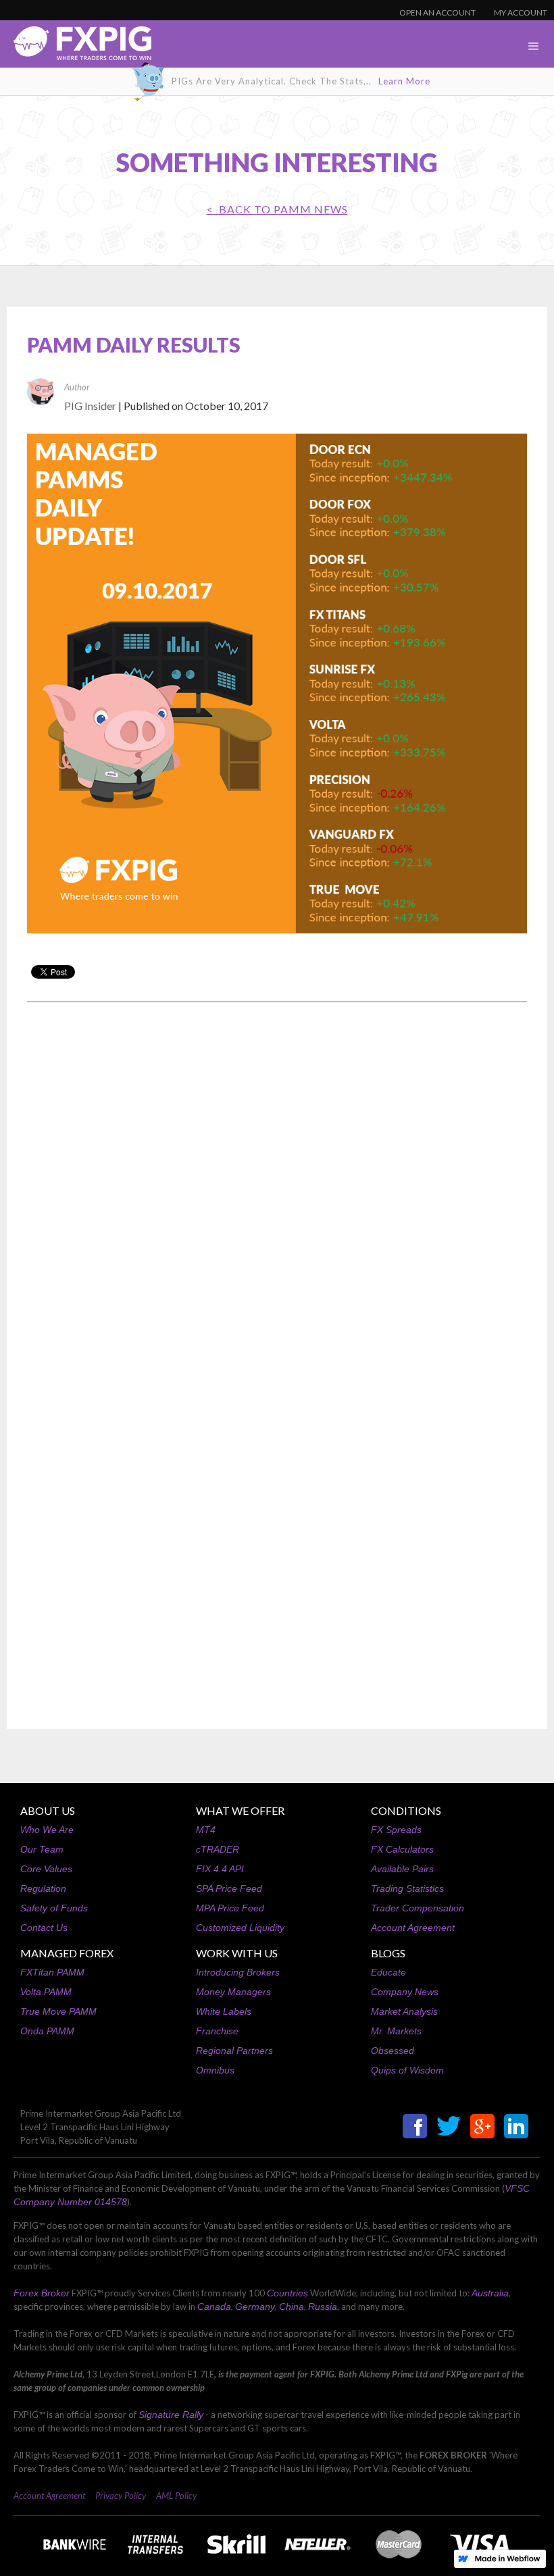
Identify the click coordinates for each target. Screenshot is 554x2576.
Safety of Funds (54, 1908)
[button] (534, 47)
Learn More (404, 81)
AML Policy (176, 2496)
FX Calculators (402, 1849)
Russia (323, 2307)
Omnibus (215, 2070)
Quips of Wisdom (407, 2070)
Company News (405, 1992)
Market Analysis (404, 2011)
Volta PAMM (46, 1992)
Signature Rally (171, 2415)
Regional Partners (234, 2051)
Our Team (42, 1849)
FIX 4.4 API (220, 1869)
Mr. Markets (396, 2031)
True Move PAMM (58, 2011)
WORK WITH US (237, 1953)
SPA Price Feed (229, 1888)
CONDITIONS (406, 1810)
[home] (76, 47)
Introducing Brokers (238, 1972)
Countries (287, 2293)
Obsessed (393, 2051)
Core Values (46, 1869)
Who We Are (47, 1830)
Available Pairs (402, 1869)
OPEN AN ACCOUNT (437, 12)
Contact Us (44, 1928)
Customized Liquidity (240, 1928)
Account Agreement (413, 1928)
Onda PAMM (47, 2031)
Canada (214, 2307)
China (292, 2307)
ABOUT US (48, 1810)
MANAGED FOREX (67, 1953)
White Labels (224, 2011)
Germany (255, 2307)
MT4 (206, 1830)
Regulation (43, 1888)
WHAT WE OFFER (240, 1810)
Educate (388, 1972)
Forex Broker (42, 2293)
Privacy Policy (121, 2496)
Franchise (217, 2031)
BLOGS (388, 1953)
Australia (490, 2293)
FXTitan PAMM (52, 1972)
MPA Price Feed (230, 1908)
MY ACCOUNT (521, 12)
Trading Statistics (407, 1888)
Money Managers (233, 1992)
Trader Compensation (418, 1908)
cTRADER (218, 1849)
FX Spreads (396, 1830)
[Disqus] (277, 1185)
